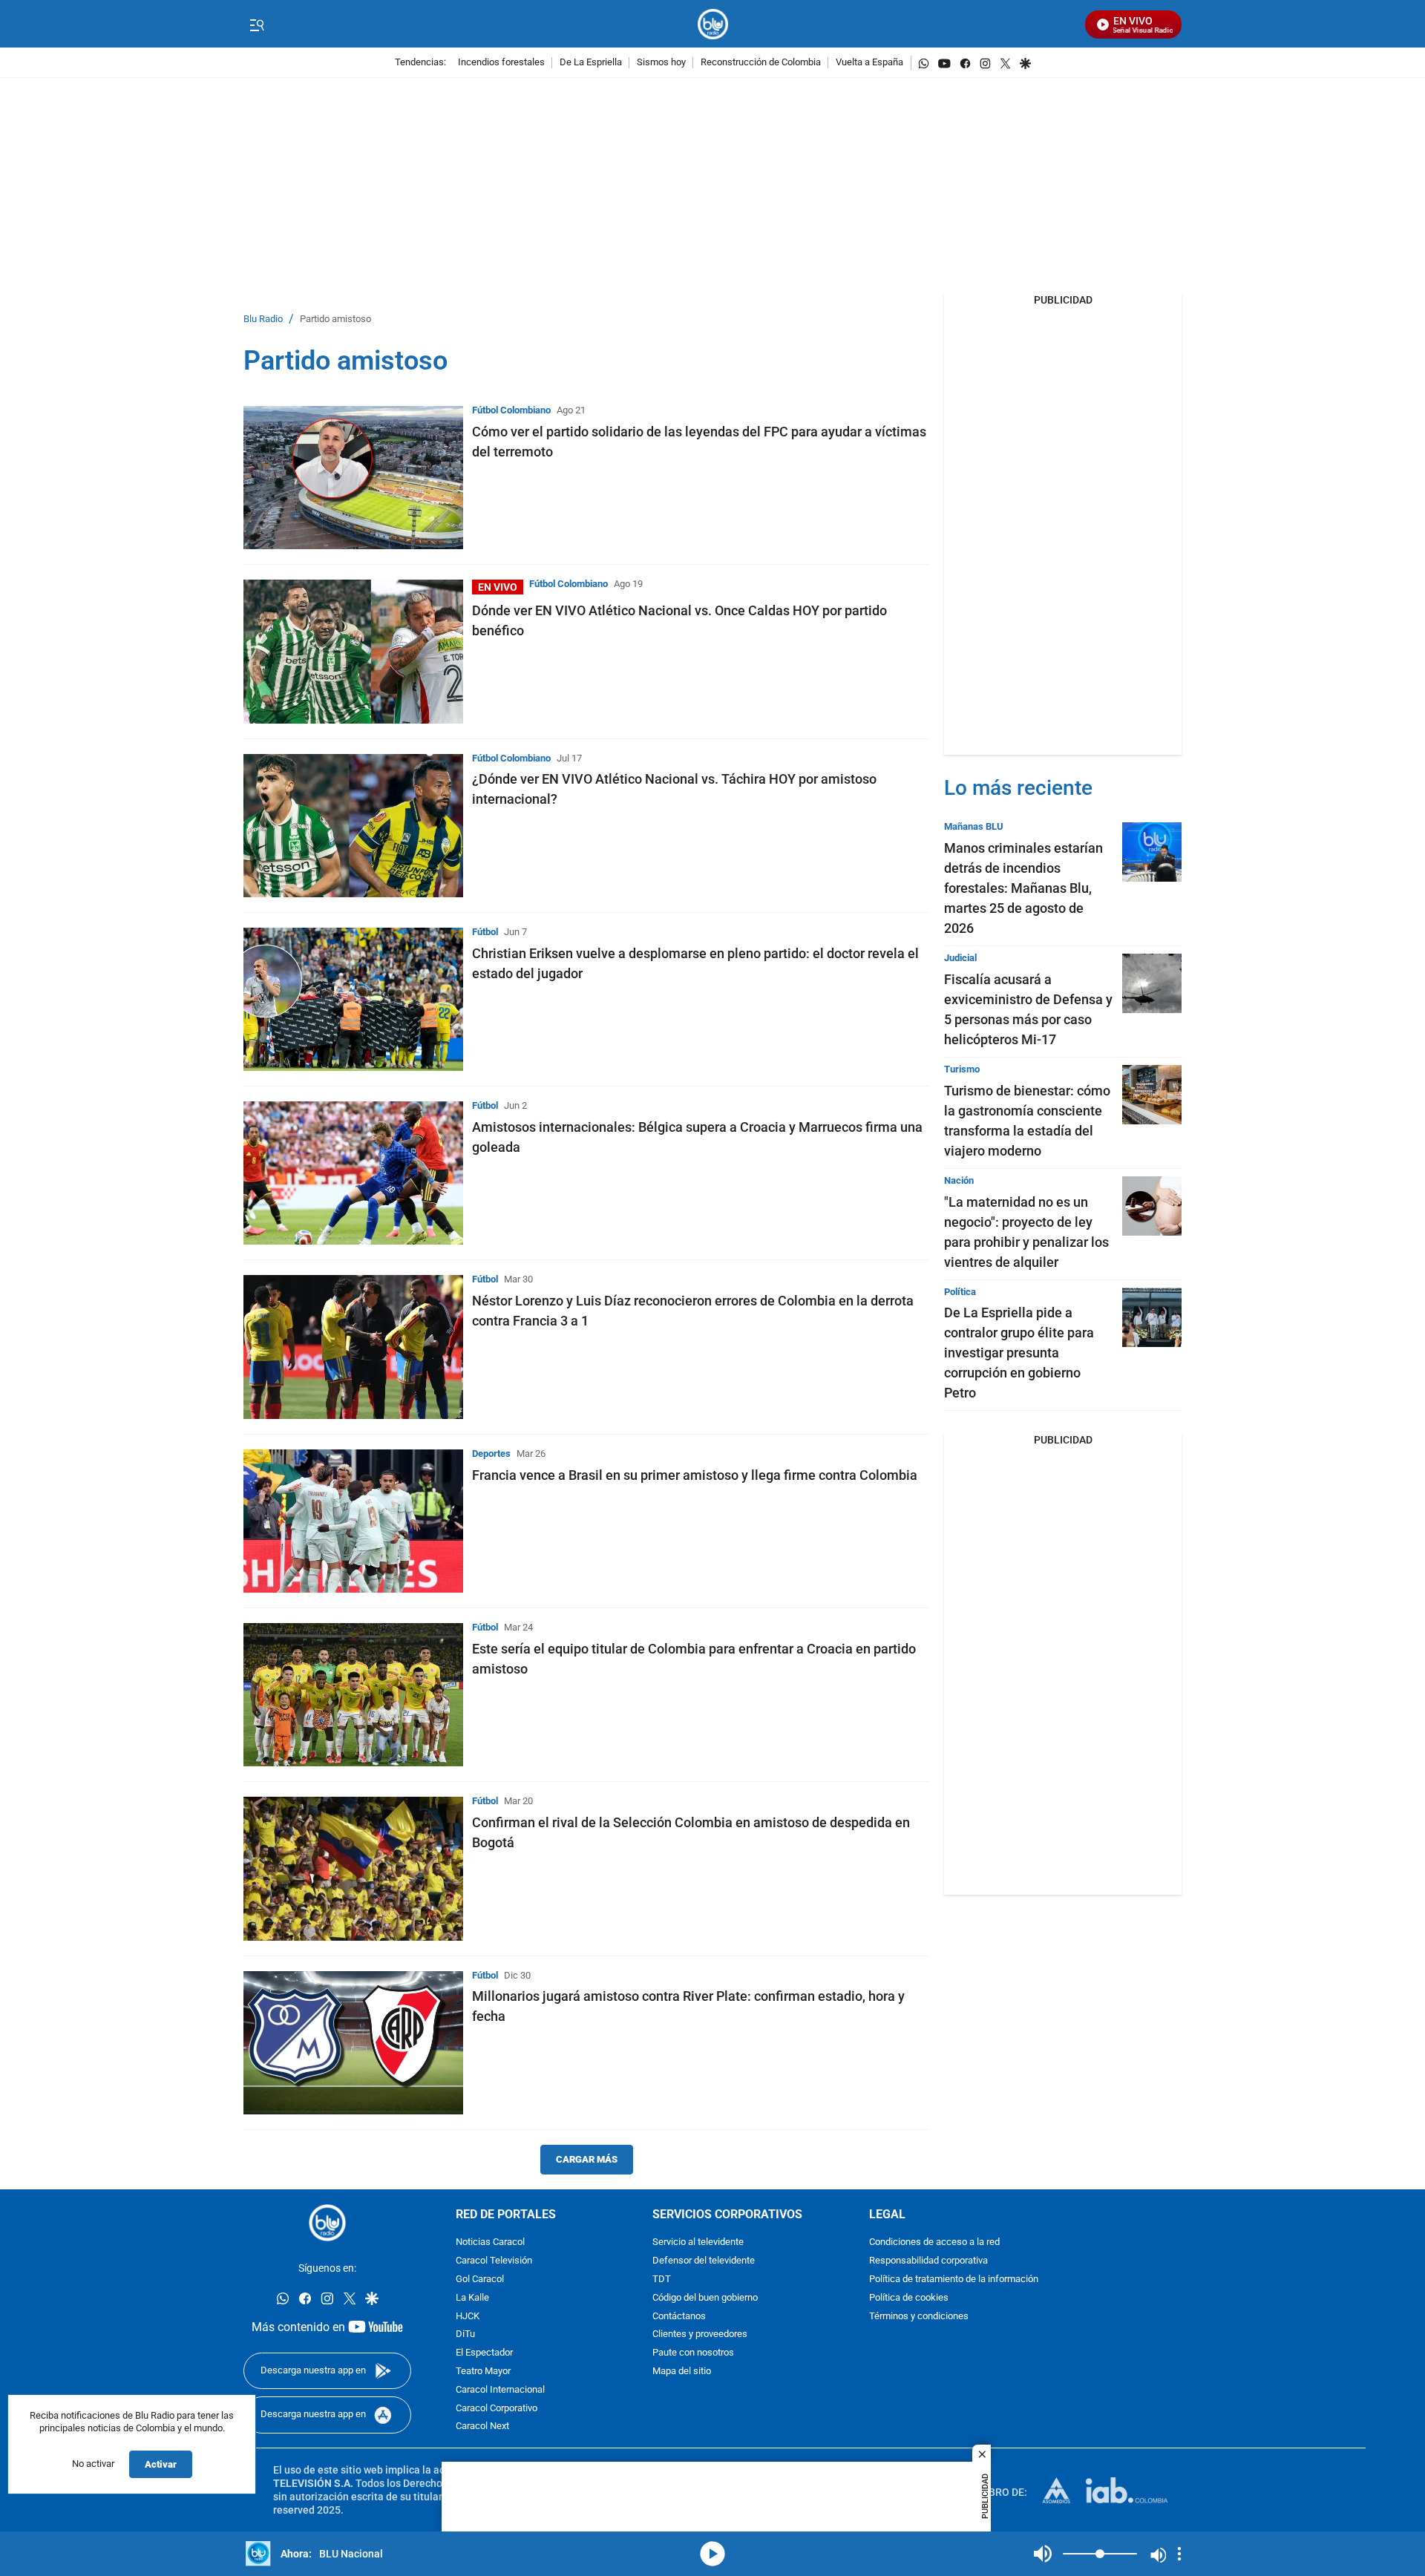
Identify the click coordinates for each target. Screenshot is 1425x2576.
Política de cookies (909, 2298)
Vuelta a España (869, 63)
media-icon (712, 2554)
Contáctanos (679, 2317)
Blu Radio (263, 319)
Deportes (491, 1453)
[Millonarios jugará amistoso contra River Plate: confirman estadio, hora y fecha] (353, 2043)
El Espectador (484, 2353)
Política (960, 1292)
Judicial (960, 958)
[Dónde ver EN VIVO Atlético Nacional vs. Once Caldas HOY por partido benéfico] (353, 651)
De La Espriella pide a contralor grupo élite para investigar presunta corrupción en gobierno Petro (1019, 1353)
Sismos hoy (661, 63)
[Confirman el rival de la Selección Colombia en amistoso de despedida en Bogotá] (353, 1868)
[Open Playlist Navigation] (1179, 2554)
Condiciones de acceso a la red (934, 2242)
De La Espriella (591, 63)
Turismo (962, 1069)
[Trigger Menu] (256, 24)
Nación (959, 1180)
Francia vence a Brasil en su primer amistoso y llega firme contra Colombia (695, 1475)
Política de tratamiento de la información (954, 2280)
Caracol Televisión (494, 2261)
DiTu (465, 2334)
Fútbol (485, 932)
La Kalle (472, 2298)
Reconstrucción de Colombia (761, 63)
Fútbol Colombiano (511, 410)
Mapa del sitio (682, 2372)
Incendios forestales (501, 63)
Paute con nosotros (693, 2353)
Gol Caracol (480, 2280)
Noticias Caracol (490, 2242)
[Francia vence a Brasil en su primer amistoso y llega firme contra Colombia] (353, 1521)
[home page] (713, 24)
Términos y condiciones (919, 2317)
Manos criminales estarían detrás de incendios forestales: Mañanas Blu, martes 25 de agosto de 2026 (1023, 888)
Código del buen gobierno (705, 2298)
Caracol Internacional (500, 2390)
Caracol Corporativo (497, 2409)
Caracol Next (482, 2426)
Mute (1043, 2554)
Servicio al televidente (698, 2242)
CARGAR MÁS (587, 2159)
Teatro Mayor (483, 2372)
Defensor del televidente (704, 2261)
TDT (662, 2280)
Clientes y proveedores (700, 2334)
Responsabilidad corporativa (928, 2261)
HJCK (468, 2317)
